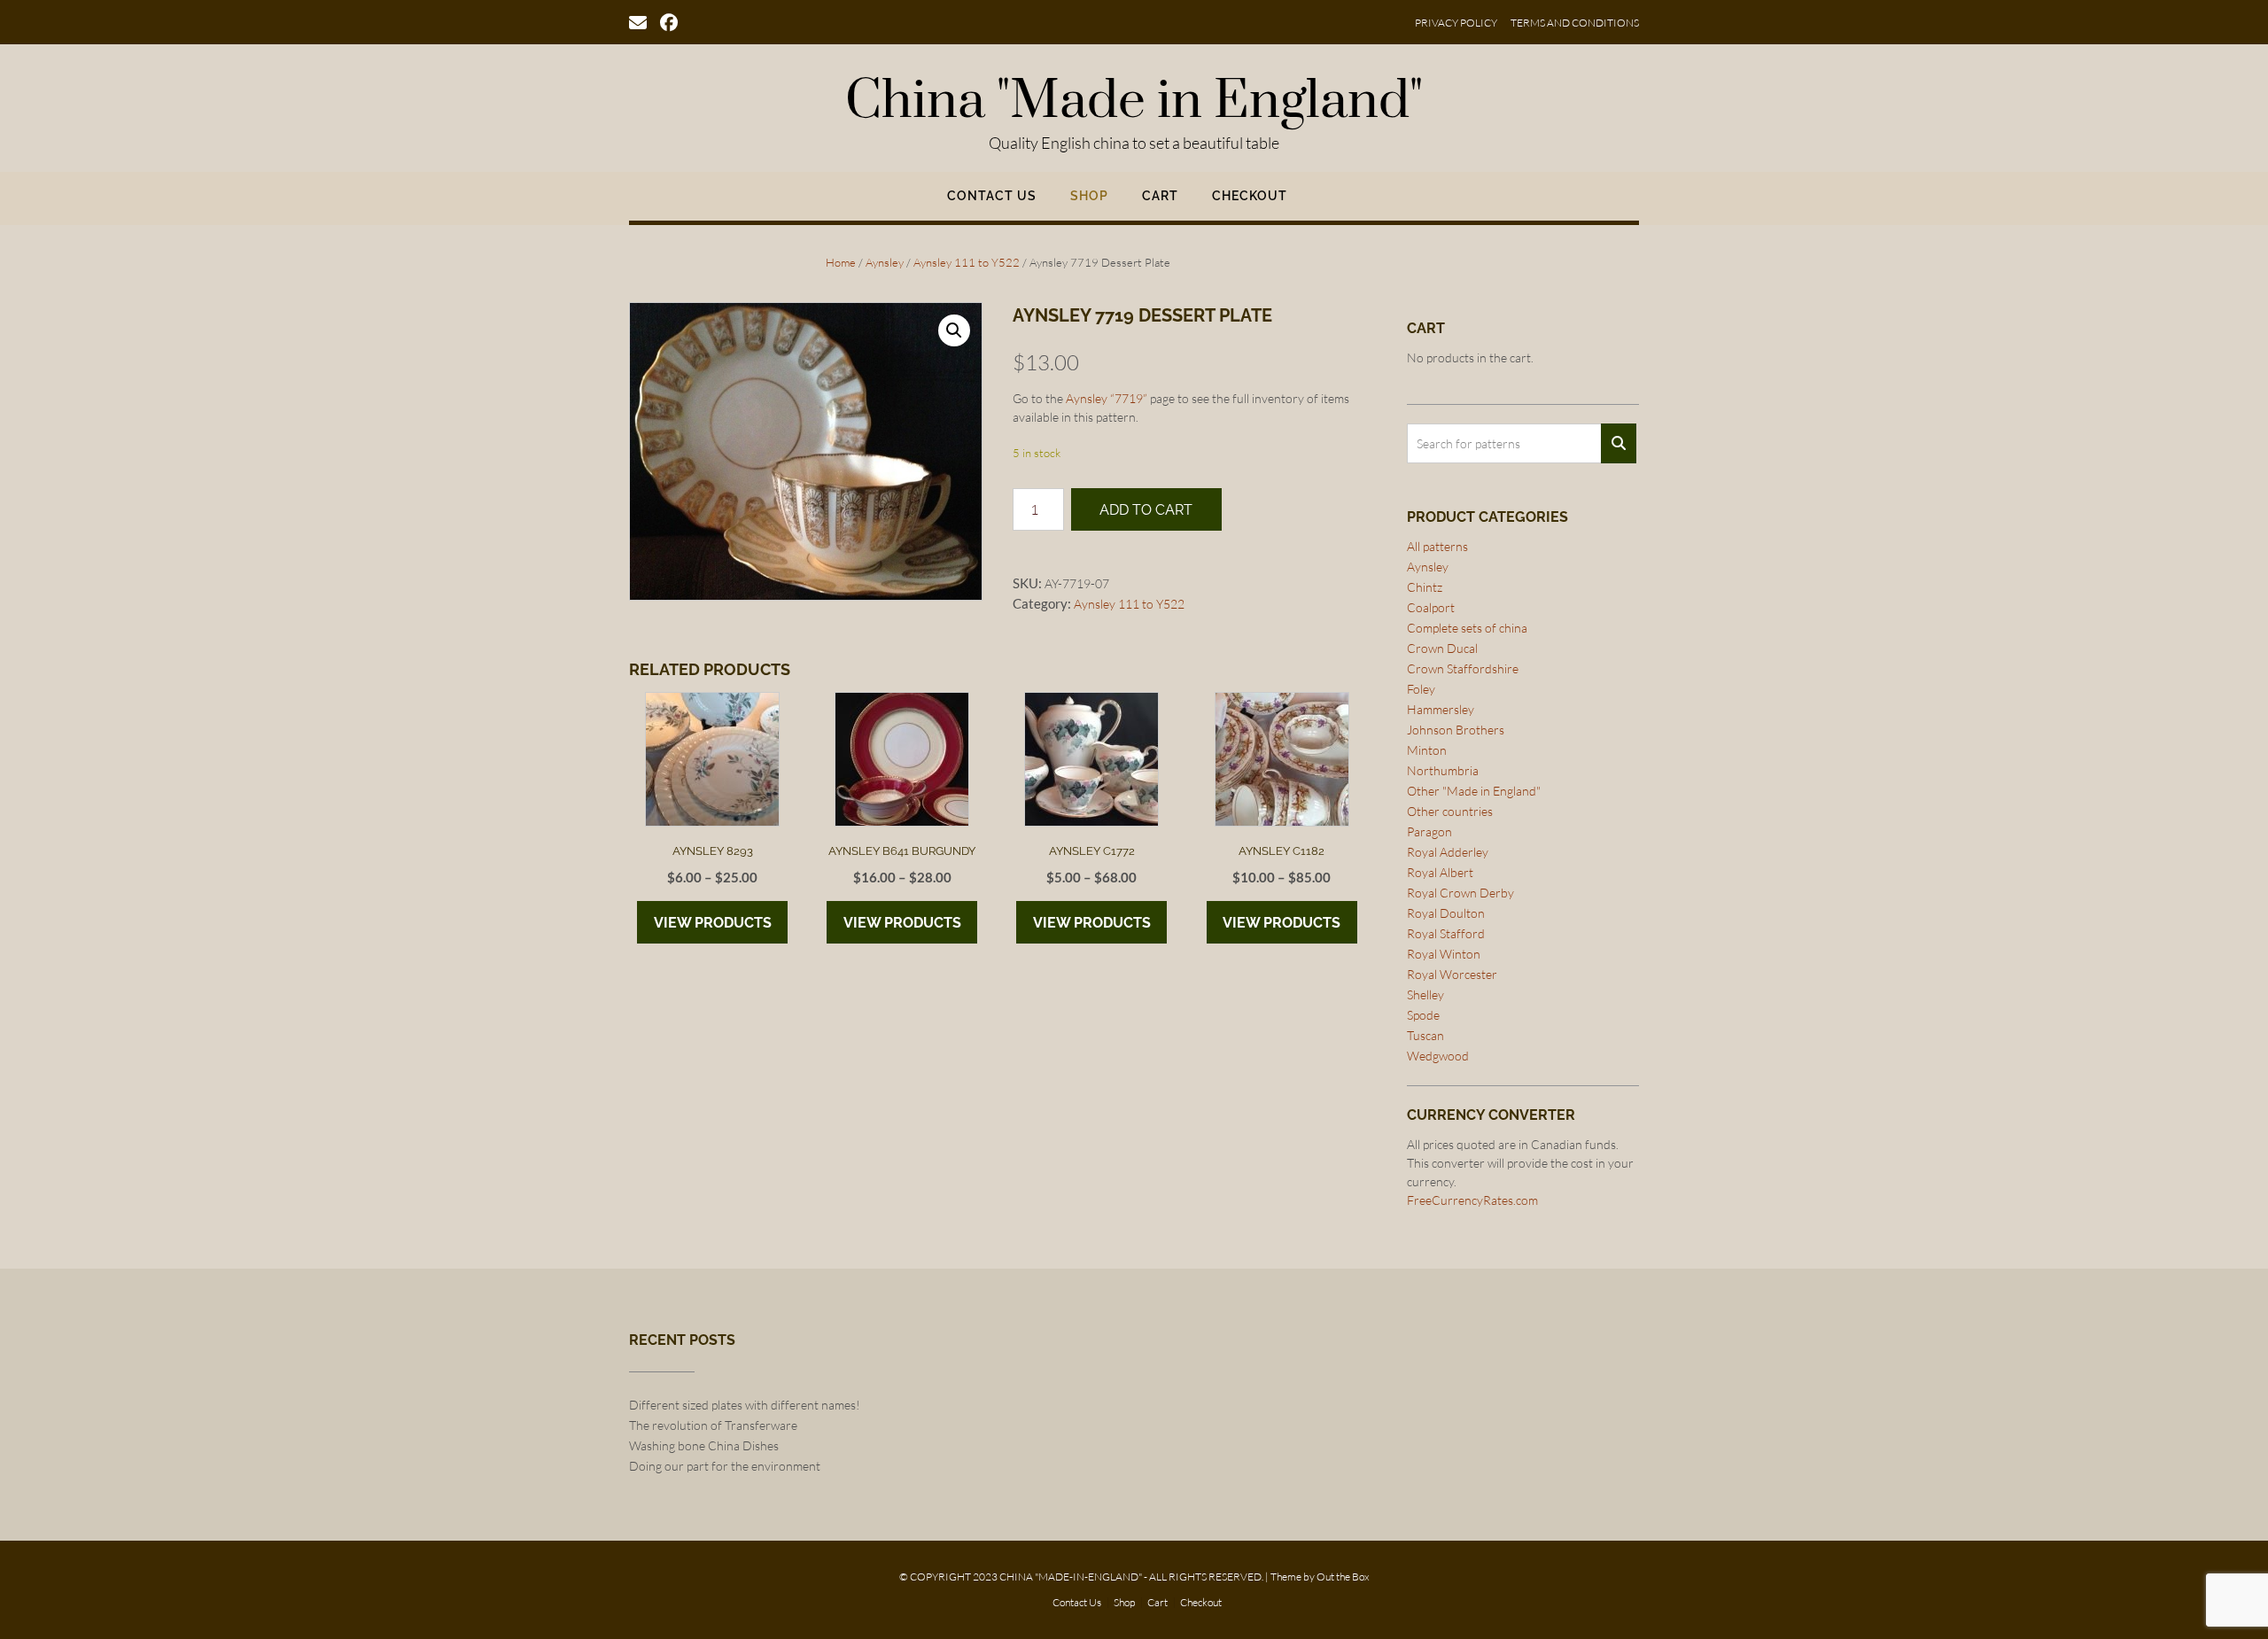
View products (713, 923)
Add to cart (1146, 510)
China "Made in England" (1134, 102)
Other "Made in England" (1474, 791)
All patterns (1437, 546)
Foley (1421, 689)
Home (841, 262)
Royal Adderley (1448, 852)
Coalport (1431, 607)
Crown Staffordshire (1463, 668)
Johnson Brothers (1456, 730)
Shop (1089, 196)
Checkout (1250, 196)
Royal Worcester (1452, 974)
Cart (1160, 196)
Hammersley (1441, 709)
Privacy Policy (1456, 23)
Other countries (1450, 811)
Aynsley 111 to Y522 (967, 262)
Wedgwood (1438, 1056)
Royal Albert (1440, 872)
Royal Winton (1444, 954)
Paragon (1429, 831)
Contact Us (992, 196)
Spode (1423, 1015)
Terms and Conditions (1575, 23)
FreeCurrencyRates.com (1472, 1200)
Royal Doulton (1446, 913)
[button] (954, 330)
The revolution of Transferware (713, 1425)
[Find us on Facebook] (669, 21)
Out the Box (1343, 1577)
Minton (1427, 750)
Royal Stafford (1446, 933)
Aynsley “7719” (1107, 398)
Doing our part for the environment (725, 1466)
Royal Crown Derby (1460, 893)
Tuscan (1425, 1035)
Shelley (1425, 994)
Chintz (1425, 587)
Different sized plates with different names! (745, 1405)
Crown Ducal (1442, 648)
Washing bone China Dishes (704, 1445)
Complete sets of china (1467, 628)
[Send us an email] (638, 21)
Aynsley (885, 262)
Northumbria (1443, 770)
